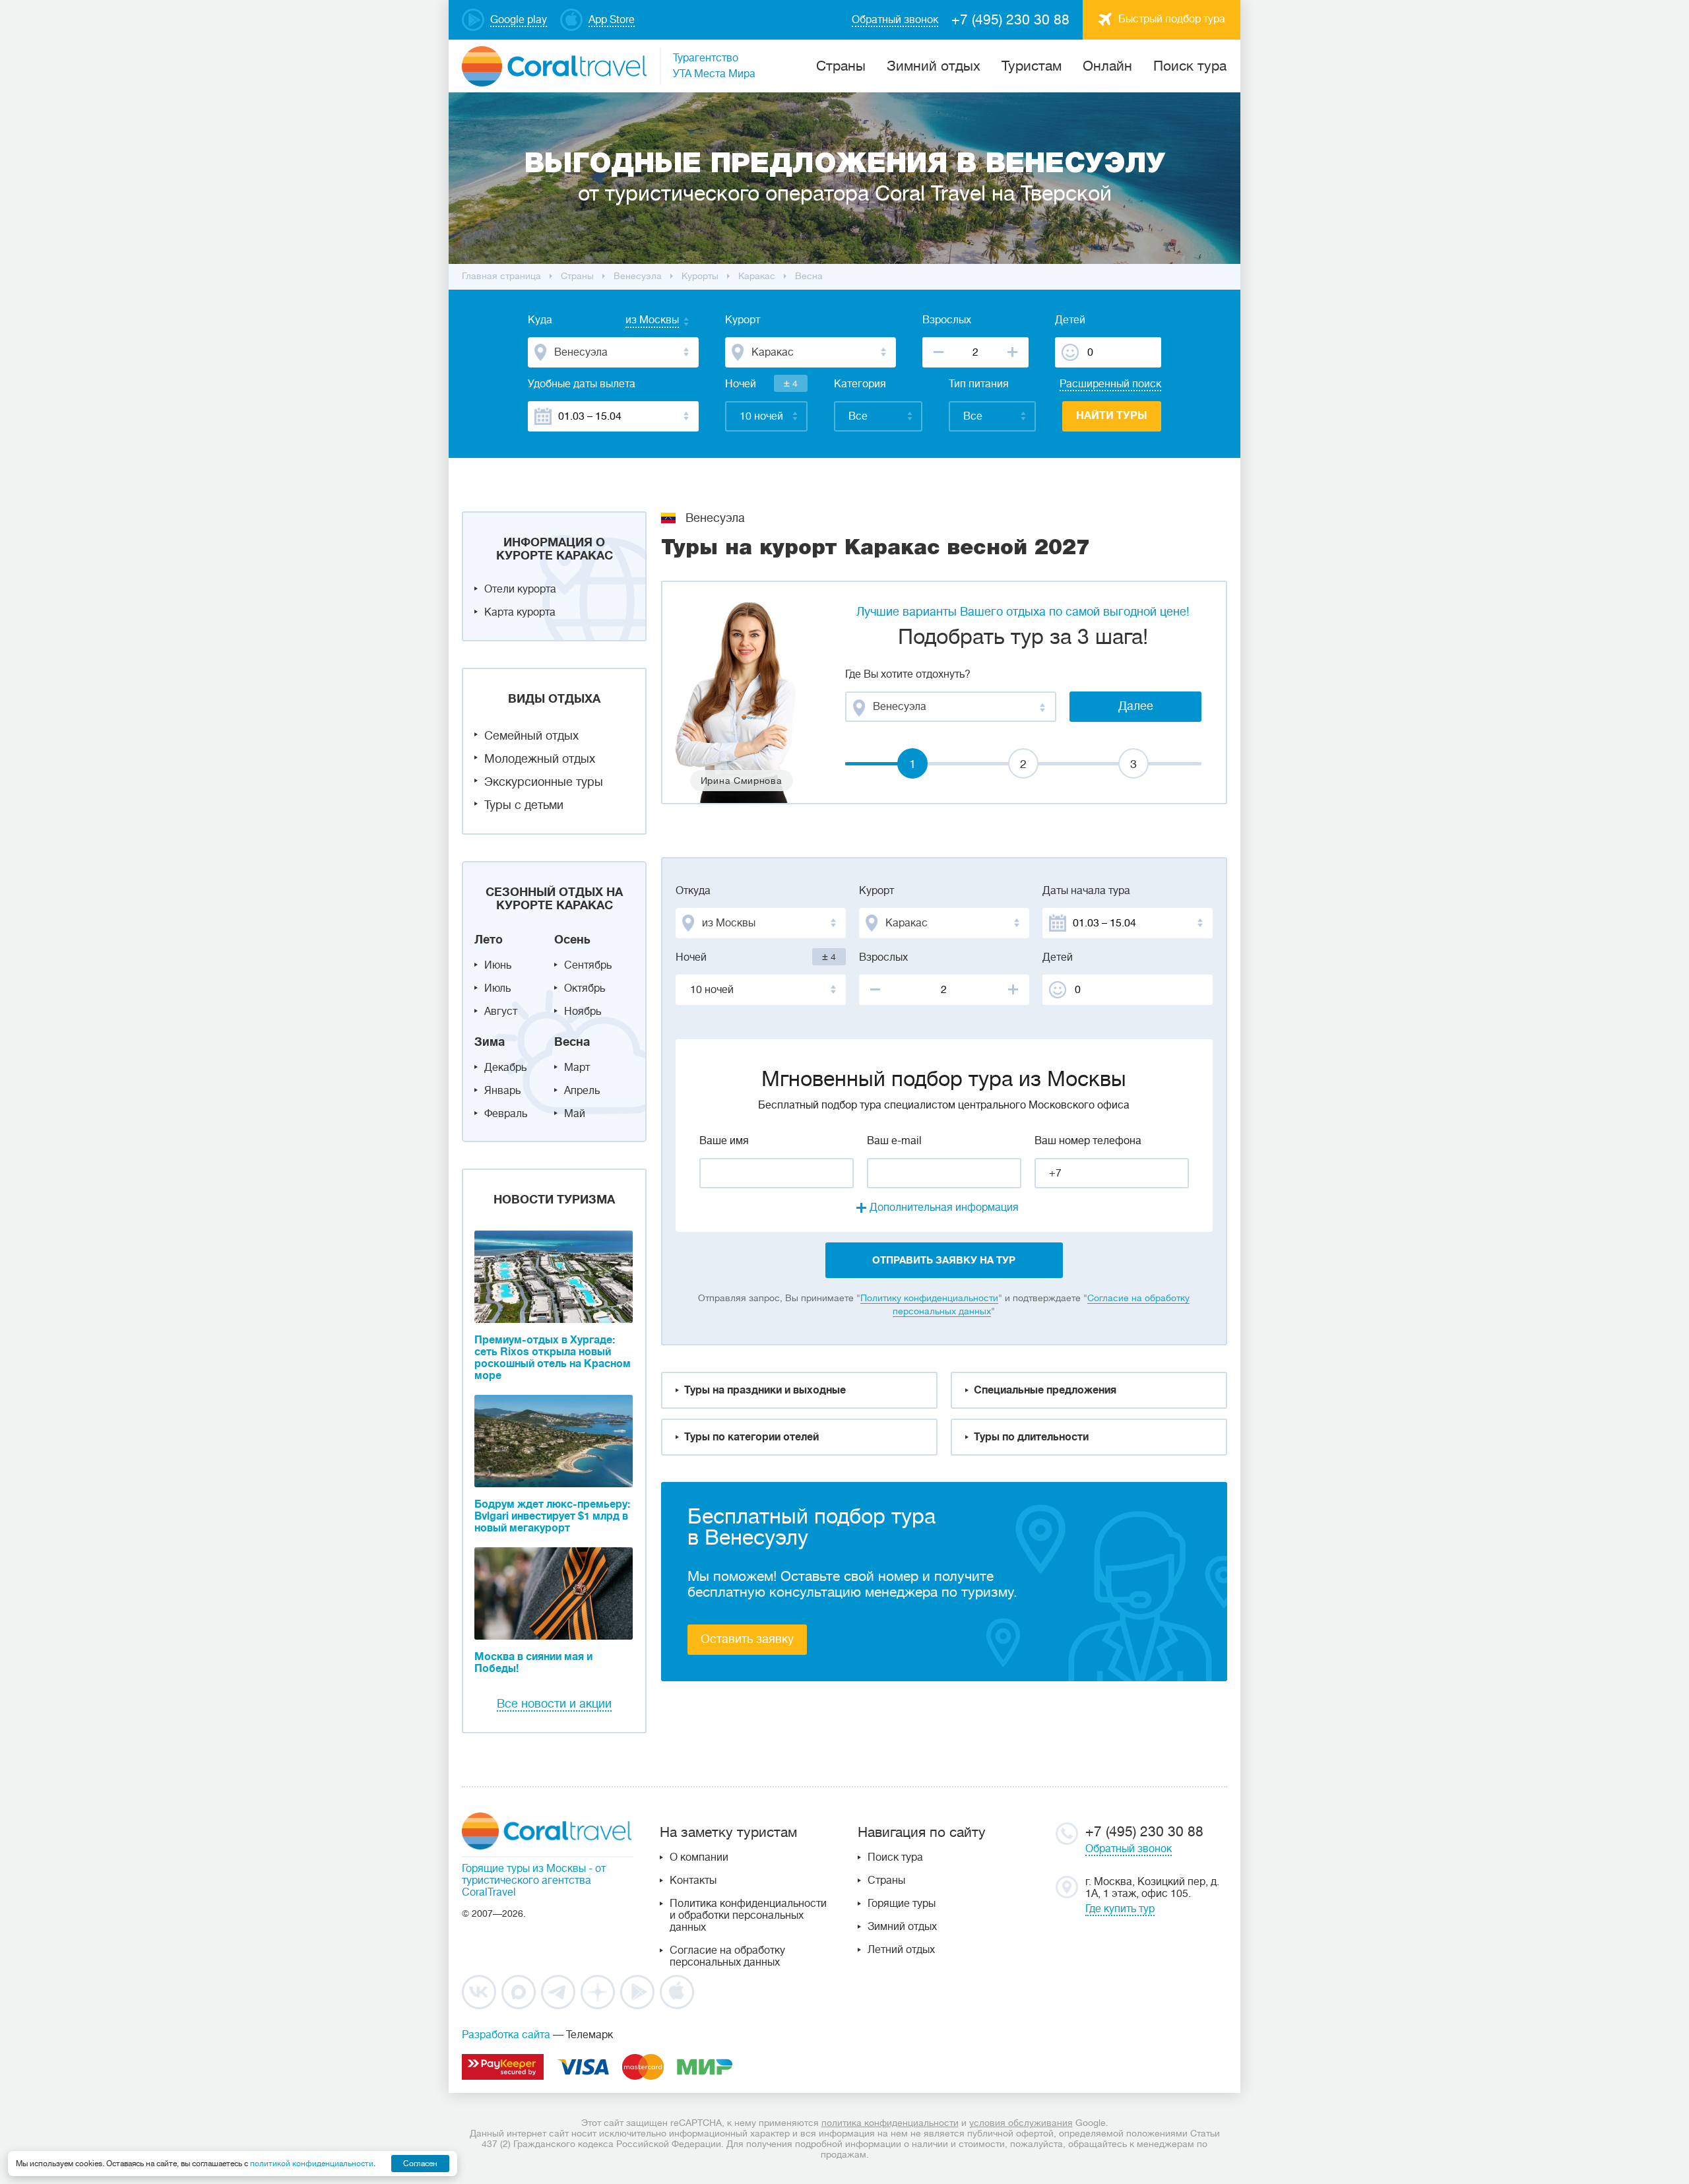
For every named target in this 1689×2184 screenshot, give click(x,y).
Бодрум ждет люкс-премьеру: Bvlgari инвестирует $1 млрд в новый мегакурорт (552, 1516)
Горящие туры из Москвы (524, 1869)
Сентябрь (588, 965)
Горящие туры (902, 1904)
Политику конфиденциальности (929, 1298)
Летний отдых (901, 1950)
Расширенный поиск (1110, 384)
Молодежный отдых (540, 759)
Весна (572, 1042)
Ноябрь (583, 1012)
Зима (490, 1042)
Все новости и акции (554, 1704)
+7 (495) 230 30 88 (1010, 20)
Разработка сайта (506, 2035)
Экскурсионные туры (544, 782)
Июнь (498, 965)
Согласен (420, 2164)
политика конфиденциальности (890, 2123)
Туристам (1032, 66)
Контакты (693, 1880)
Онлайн (1107, 66)
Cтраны (841, 66)
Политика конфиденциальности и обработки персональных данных (748, 1915)
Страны (886, 1880)
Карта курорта (520, 612)
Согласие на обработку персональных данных (727, 1956)
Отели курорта (520, 589)
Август (501, 1012)
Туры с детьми (524, 805)
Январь (502, 1091)
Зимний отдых (934, 66)
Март (577, 1068)
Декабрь (505, 1068)
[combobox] (639, 321)
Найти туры (1112, 416)
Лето (489, 940)
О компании (699, 1857)
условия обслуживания (1021, 2123)
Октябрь (585, 988)
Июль (497, 988)
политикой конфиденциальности (312, 2164)
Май (575, 1114)
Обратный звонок (1129, 1849)
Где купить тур (1120, 1909)
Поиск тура (1190, 66)
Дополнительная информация (944, 1207)
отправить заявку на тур (944, 1260)
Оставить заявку (747, 1639)
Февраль (506, 1114)
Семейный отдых (531, 736)
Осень (572, 940)
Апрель (582, 1091)
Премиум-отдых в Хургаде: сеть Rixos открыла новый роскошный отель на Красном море (553, 1358)
